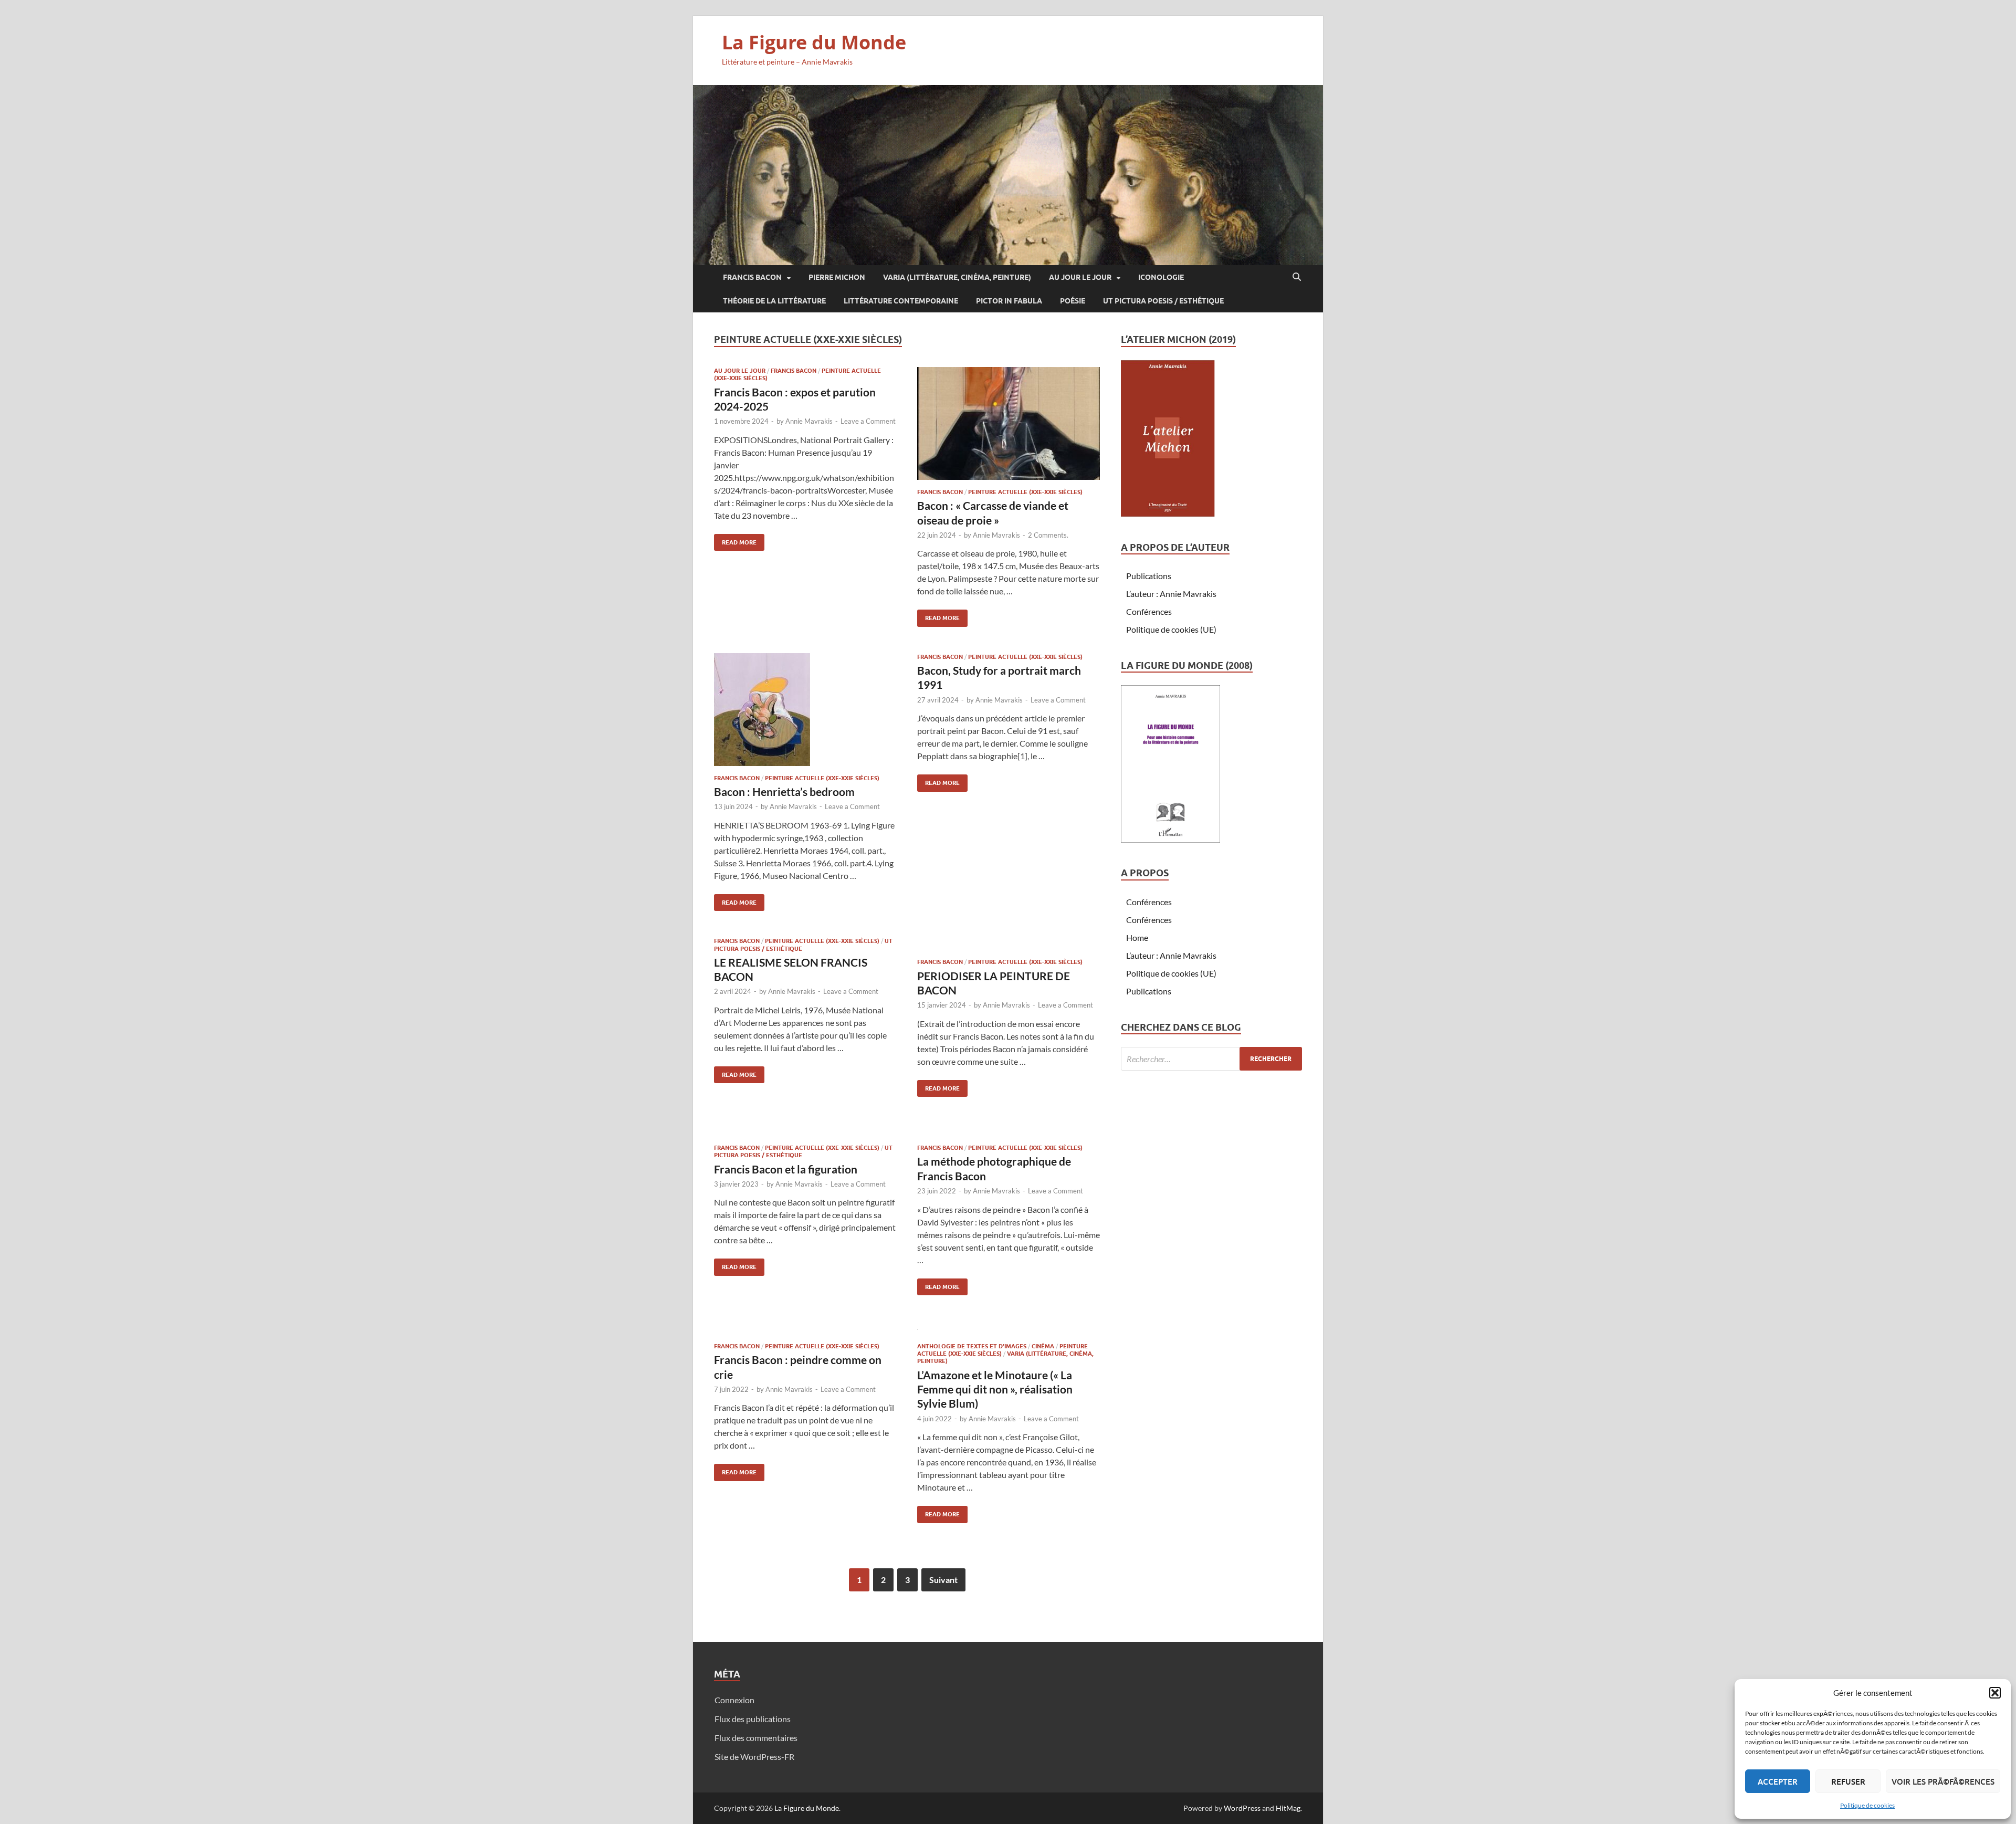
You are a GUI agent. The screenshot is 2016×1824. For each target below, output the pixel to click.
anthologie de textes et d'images (972, 1346)
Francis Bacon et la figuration (786, 1169)
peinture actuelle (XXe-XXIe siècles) (1025, 492)
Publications (1149, 576)
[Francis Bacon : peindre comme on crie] (805, 1328)
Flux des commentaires (756, 1738)
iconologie (1161, 277)
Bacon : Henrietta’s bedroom (784, 792)
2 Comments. (1048, 535)
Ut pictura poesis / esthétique (1163, 301)
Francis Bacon (752, 277)
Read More (735, 540)
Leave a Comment (868, 421)
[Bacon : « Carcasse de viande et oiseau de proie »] (1009, 423)
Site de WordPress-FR (754, 1757)
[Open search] (1297, 277)
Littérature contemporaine (901, 301)
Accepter (1778, 1781)
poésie (1073, 301)
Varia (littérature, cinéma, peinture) (957, 277)
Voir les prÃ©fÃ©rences (1943, 1781)
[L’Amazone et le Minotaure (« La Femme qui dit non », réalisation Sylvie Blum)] (1009, 1328)
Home (1137, 937)
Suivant (943, 1580)
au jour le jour (1080, 277)
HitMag (1288, 1808)
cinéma (1043, 1346)
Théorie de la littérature (774, 301)
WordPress (1242, 1808)
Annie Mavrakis (809, 421)
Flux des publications (753, 1719)
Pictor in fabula (1009, 301)
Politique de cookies (1867, 1805)
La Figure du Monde (814, 42)
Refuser (1848, 1781)
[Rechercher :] (1211, 1059)
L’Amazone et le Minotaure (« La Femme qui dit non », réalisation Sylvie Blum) (995, 1389)
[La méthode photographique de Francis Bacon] (1009, 1129)
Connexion (734, 1700)
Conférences (1149, 611)
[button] (1995, 1693)
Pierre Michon (837, 277)
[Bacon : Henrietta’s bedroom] (805, 710)
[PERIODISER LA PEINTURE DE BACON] (1009, 944)
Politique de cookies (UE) (1171, 629)
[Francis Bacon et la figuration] (805, 1129)
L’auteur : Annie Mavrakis (1171, 594)
